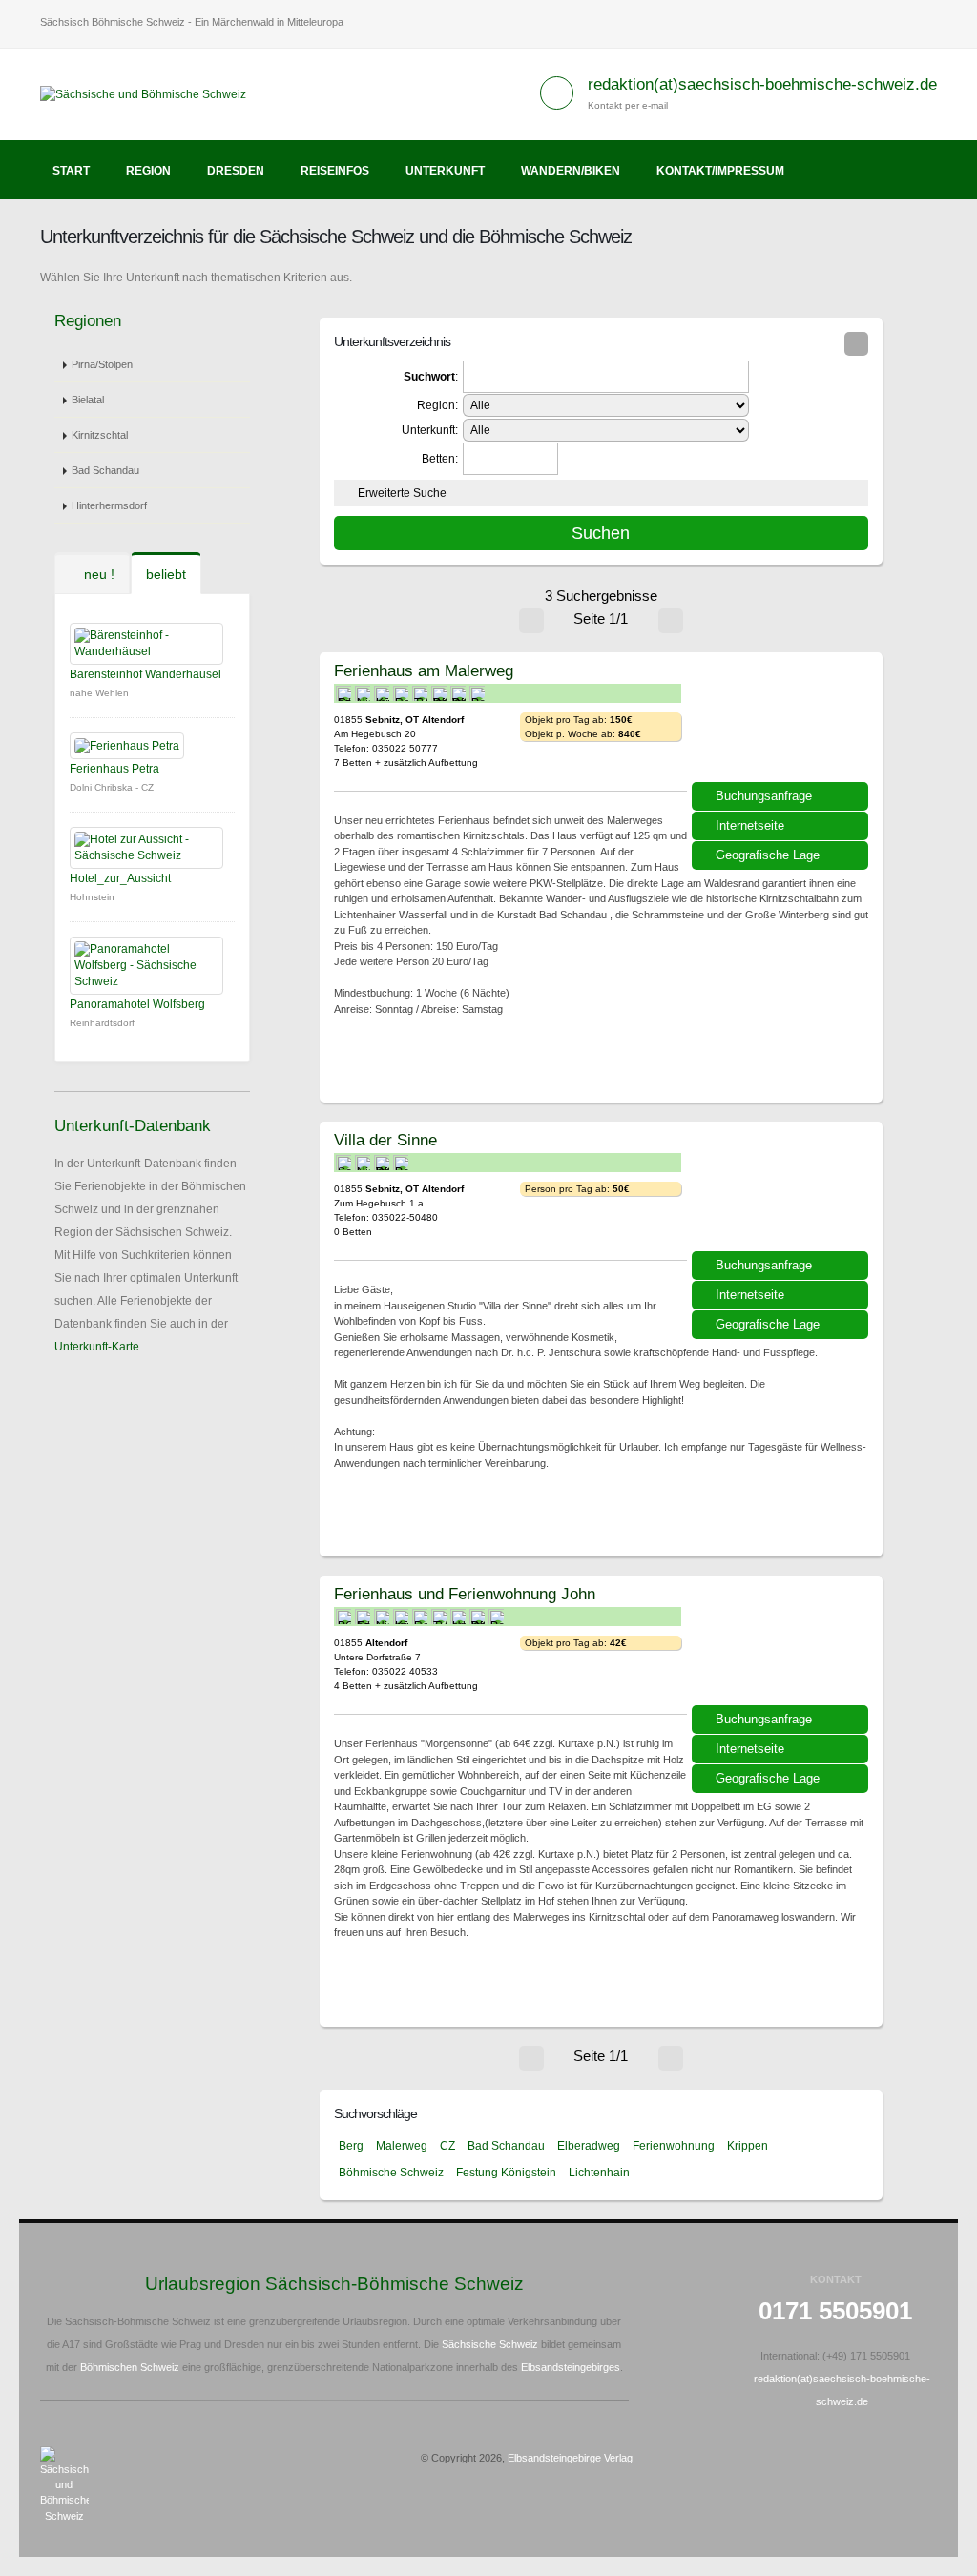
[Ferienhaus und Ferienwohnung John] (782, 1647)
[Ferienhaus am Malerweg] (782, 724)
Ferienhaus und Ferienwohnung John (465, 1594)
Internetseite (750, 825)
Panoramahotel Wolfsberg (137, 1004)
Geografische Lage (768, 855)
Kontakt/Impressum (720, 171)
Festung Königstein (506, 2173)
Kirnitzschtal (100, 435)
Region (148, 171)
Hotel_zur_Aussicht (120, 878)
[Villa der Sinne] (782, 1193)
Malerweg (402, 2146)
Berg (351, 2146)
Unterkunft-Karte (97, 1347)
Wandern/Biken (571, 171)
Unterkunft (445, 171)
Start (71, 171)
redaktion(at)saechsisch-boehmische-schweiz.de (762, 84)
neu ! (97, 574)
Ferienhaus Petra (114, 769)
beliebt (166, 574)
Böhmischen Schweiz (130, 2367)
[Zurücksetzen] (856, 344)
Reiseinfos (335, 171)
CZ (447, 2146)
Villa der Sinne (385, 1140)
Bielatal (88, 400)
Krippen (748, 2146)
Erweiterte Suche (402, 493)
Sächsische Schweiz (490, 2344)
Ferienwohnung (674, 2146)
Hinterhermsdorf (109, 505)
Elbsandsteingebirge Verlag (570, 2458)
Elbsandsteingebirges (571, 2367)
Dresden (236, 171)
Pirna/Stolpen (102, 364)
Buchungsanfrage (764, 796)
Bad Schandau (105, 470)
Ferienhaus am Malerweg (424, 670)
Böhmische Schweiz (391, 2173)
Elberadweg (589, 2146)
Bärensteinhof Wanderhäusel (146, 674)
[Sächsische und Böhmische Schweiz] (150, 93)
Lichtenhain (599, 2173)
